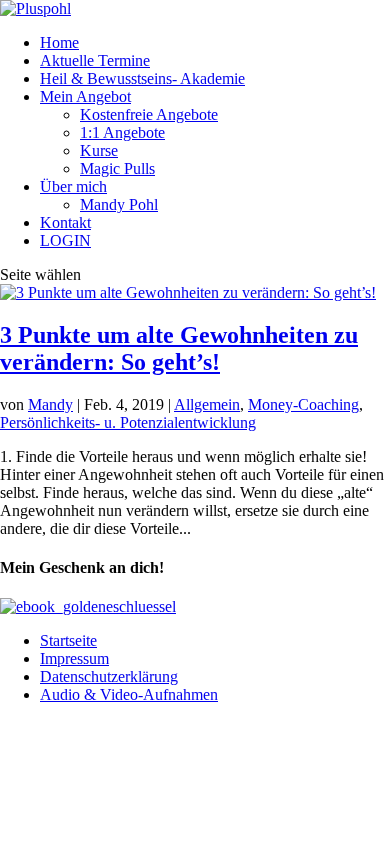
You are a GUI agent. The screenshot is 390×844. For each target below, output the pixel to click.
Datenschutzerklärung (109, 676)
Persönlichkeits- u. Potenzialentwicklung (128, 422)
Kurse (99, 150)
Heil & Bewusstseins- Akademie (142, 78)
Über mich (73, 186)
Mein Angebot (85, 96)
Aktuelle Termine (95, 60)
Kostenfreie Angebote (149, 114)
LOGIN (65, 240)
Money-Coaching (303, 404)
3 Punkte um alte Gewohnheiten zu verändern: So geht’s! (179, 348)
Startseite (68, 640)
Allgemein (207, 404)
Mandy (50, 404)
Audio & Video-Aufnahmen (129, 694)
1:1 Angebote (122, 132)
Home (59, 42)
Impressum (74, 658)
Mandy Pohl (119, 204)
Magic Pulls (117, 168)
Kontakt (65, 222)
